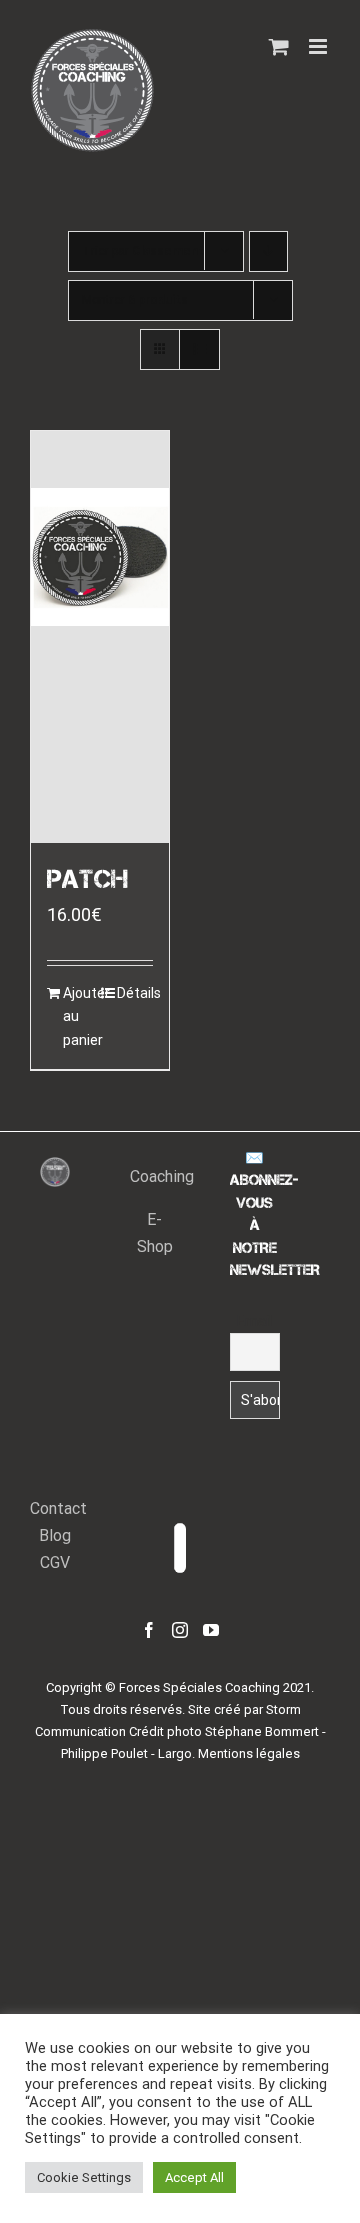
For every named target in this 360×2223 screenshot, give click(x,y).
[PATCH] (100, 637)
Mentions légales (249, 1753)
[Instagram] (180, 1630)
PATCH (87, 879)
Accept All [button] (194, 2177)
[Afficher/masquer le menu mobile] (319, 46)
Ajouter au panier (81, 1016)
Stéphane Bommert (262, 1731)
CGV (55, 1562)
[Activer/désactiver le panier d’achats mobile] (279, 46)
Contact (58, 1508)
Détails (135, 993)
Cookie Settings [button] (84, 2177)
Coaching (162, 1176)
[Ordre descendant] (268, 251)
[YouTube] (211, 1630)
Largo (175, 1753)
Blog (55, 1535)
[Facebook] (149, 1630)
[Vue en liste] (199, 349)
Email (254, 1321)
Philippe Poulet (104, 1753)
